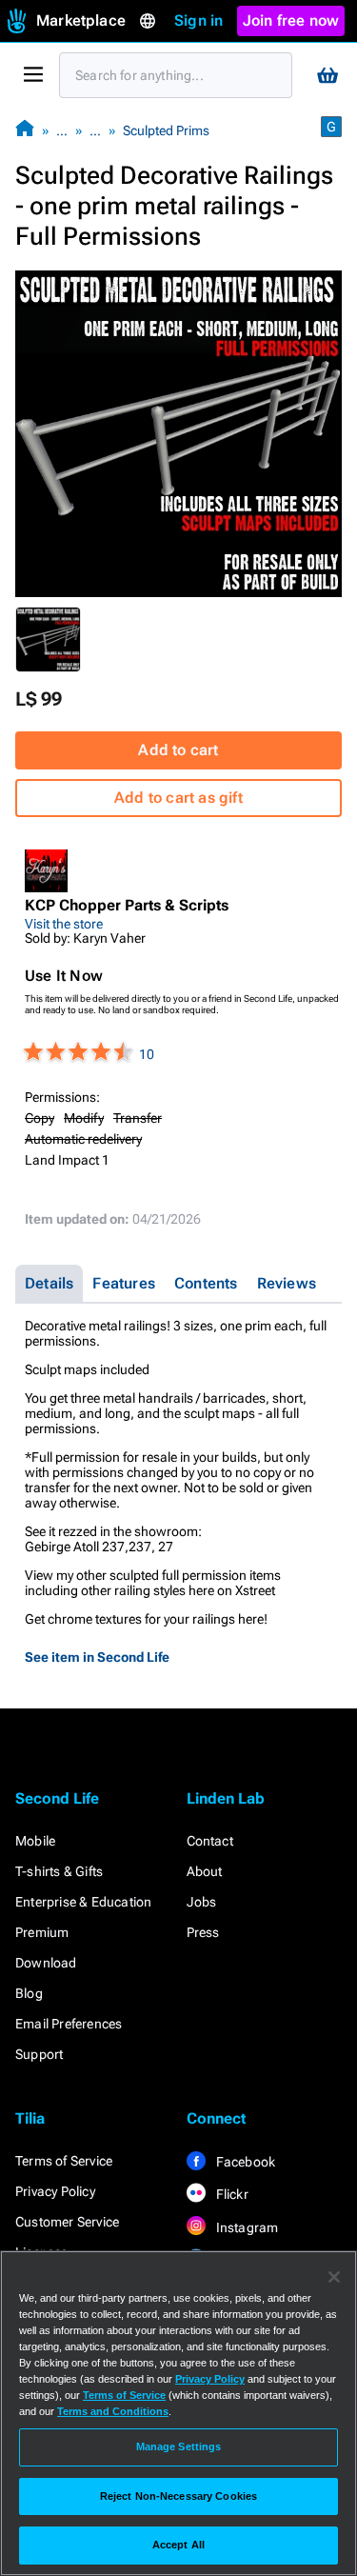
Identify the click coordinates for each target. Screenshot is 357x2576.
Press (203, 1932)
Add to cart (178, 750)
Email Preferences (69, 2024)
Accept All (178, 2545)
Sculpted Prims (166, 130)
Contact (210, 1841)
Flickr (231, 2194)
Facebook (245, 2162)
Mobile (35, 1841)
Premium (42, 1932)
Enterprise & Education (83, 1902)
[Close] (334, 2277)
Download (46, 1963)
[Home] (25, 130)
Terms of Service (64, 2161)
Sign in (198, 20)
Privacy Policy (55, 2191)
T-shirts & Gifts (59, 1871)
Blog (29, 1993)
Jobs (202, 1902)
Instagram (246, 2227)
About (205, 1871)
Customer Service (67, 2222)
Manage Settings (179, 2446)
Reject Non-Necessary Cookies (178, 2496)
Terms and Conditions (113, 2411)
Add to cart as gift (178, 798)
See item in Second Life (97, 1657)
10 (147, 1054)
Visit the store (64, 924)
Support (39, 2054)
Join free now (291, 20)
